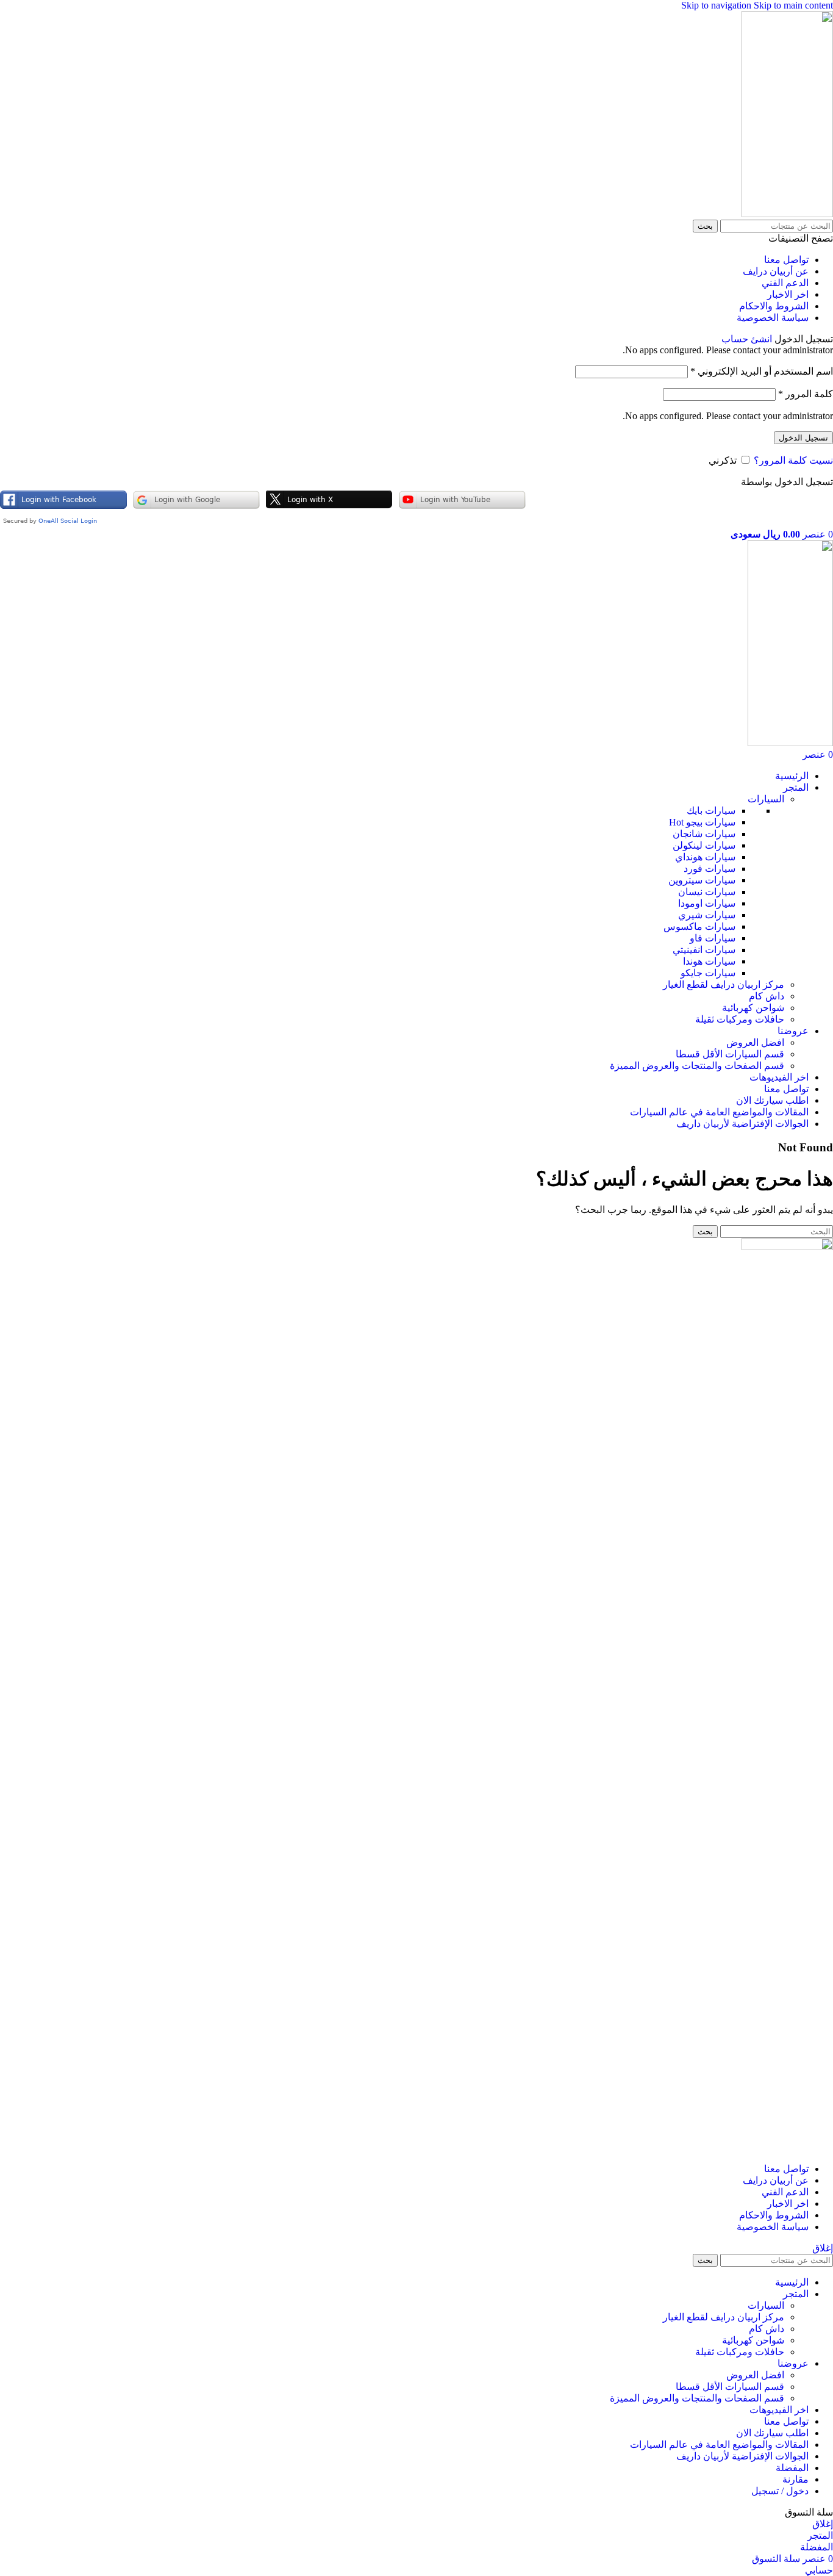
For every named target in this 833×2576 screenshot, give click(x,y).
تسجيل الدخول (803, 438)
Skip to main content (793, 5)
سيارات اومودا (707, 903)
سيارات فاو (713, 938)
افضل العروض (755, 1042)
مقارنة (795, 2479)
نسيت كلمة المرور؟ (793, 460)
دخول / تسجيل (780, 2491)
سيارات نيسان (707, 892)
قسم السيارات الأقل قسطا (730, 1054)
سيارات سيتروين (702, 880)
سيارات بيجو (702, 822)
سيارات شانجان (704, 834)
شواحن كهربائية (753, 1008)
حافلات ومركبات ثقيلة (740, 1019)
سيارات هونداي (705, 857)
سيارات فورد (710, 869)
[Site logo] (787, 214)
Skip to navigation (717, 5)
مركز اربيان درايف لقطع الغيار (724, 984)
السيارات (766, 799)
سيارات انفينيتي (704, 950)
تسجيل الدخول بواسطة (787, 482)
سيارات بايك (711, 811)
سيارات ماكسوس (699, 926)
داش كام (767, 996)
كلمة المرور (806, 394)
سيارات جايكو (708, 973)
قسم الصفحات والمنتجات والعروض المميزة (697, 1066)
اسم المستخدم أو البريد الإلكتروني (762, 371)
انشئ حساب (747, 339)
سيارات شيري (707, 915)
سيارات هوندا (709, 961)
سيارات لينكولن (704, 845)
